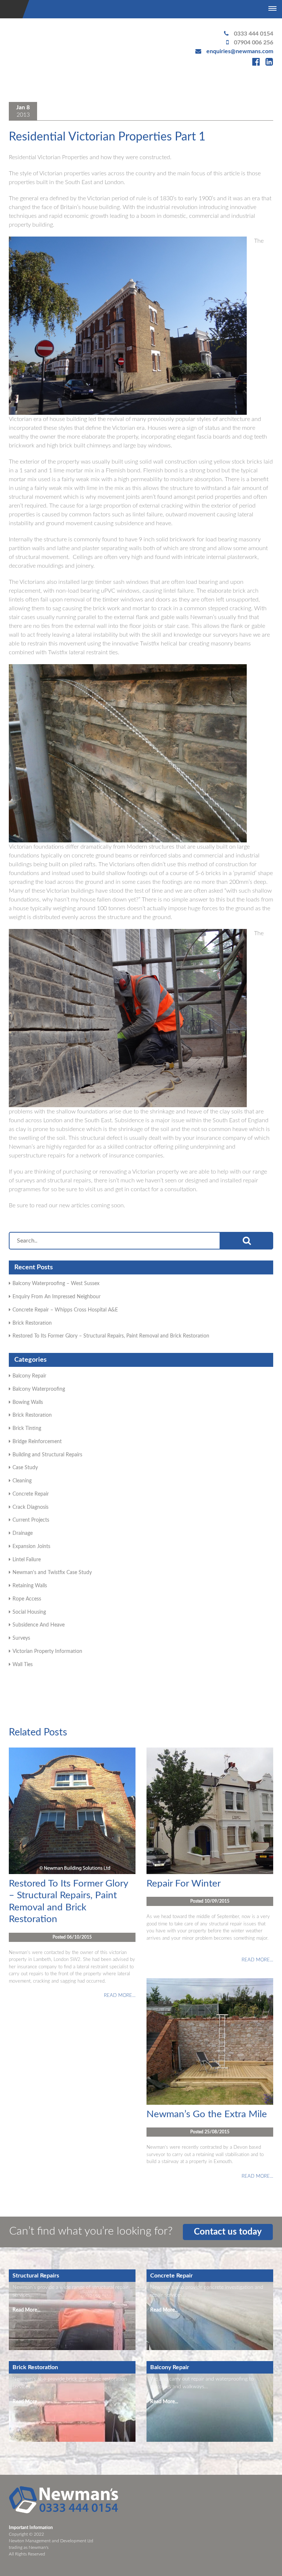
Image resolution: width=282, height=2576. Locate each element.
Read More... (26, 2310)
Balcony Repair (29, 1376)
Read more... (120, 1996)
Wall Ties (23, 1665)
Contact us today (228, 2232)
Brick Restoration (32, 1323)
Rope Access (27, 1599)
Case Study (25, 1468)
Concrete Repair (31, 1494)
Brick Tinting (27, 1428)
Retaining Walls (30, 1586)
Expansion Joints (31, 1547)
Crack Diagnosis (30, 1507)
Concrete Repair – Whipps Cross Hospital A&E (65, 1310)
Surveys (21, 1638)
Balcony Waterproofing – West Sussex (56, 1284)
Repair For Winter (184, 1884)
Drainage (23, 1533)
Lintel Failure (27, 1560)
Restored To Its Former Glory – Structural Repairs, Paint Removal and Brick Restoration (111, 1336)
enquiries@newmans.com (240, 51)
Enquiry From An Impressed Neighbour (57, 1297)
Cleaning (22, 1481)
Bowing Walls (28, 1402)
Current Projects (31, 1520)
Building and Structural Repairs (47, 1455)
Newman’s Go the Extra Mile (207, 2114)
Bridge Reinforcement (37, 1442)
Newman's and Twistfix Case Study (52, 1573)
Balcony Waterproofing (39, 1389)
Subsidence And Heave (39, 1625)
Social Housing (29, 1612)
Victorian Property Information (47, 1651)
